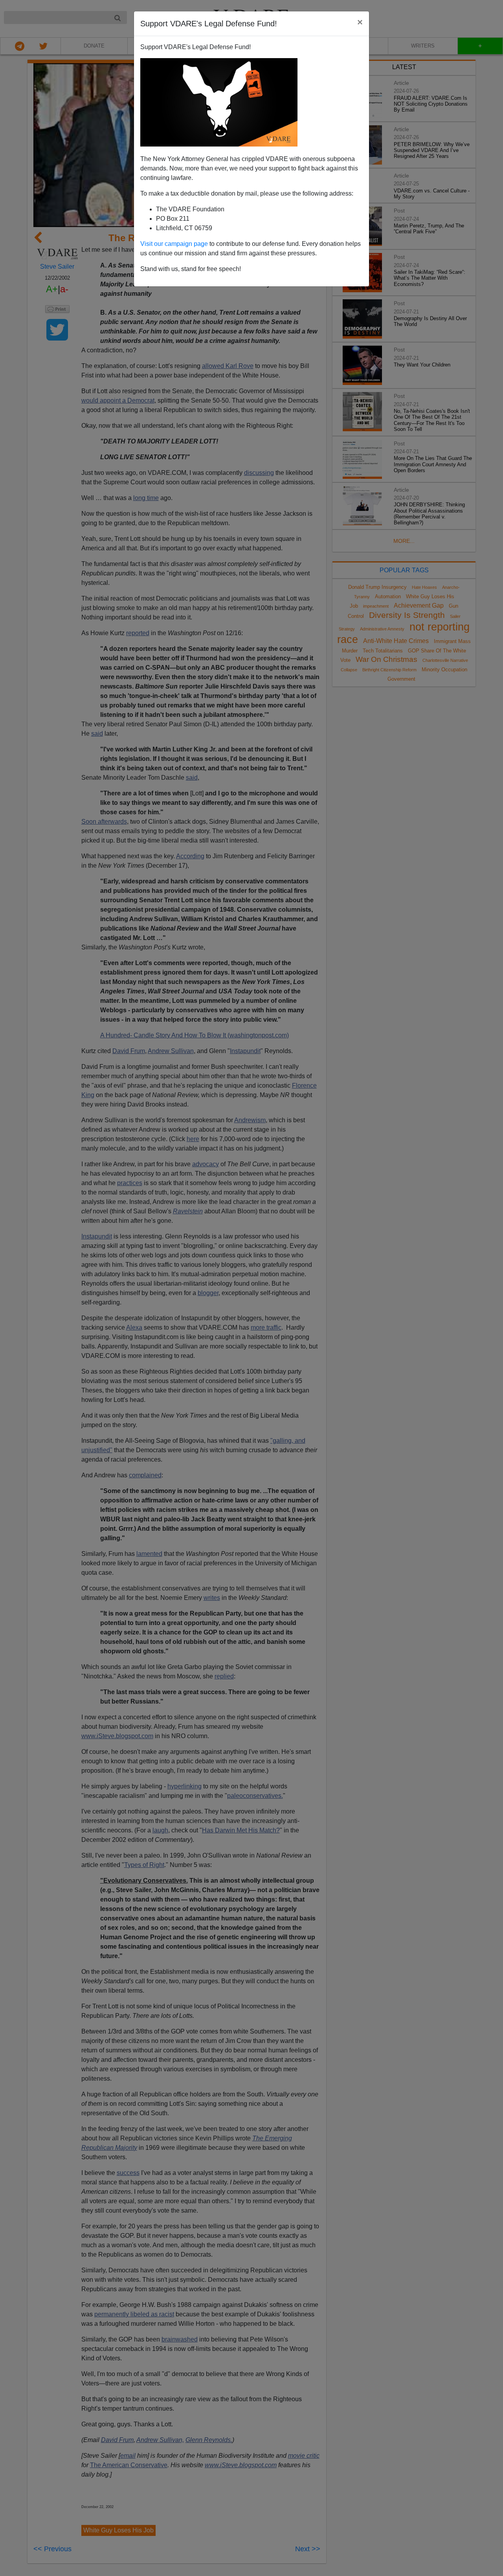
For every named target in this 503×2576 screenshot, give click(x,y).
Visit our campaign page (174, 244)
